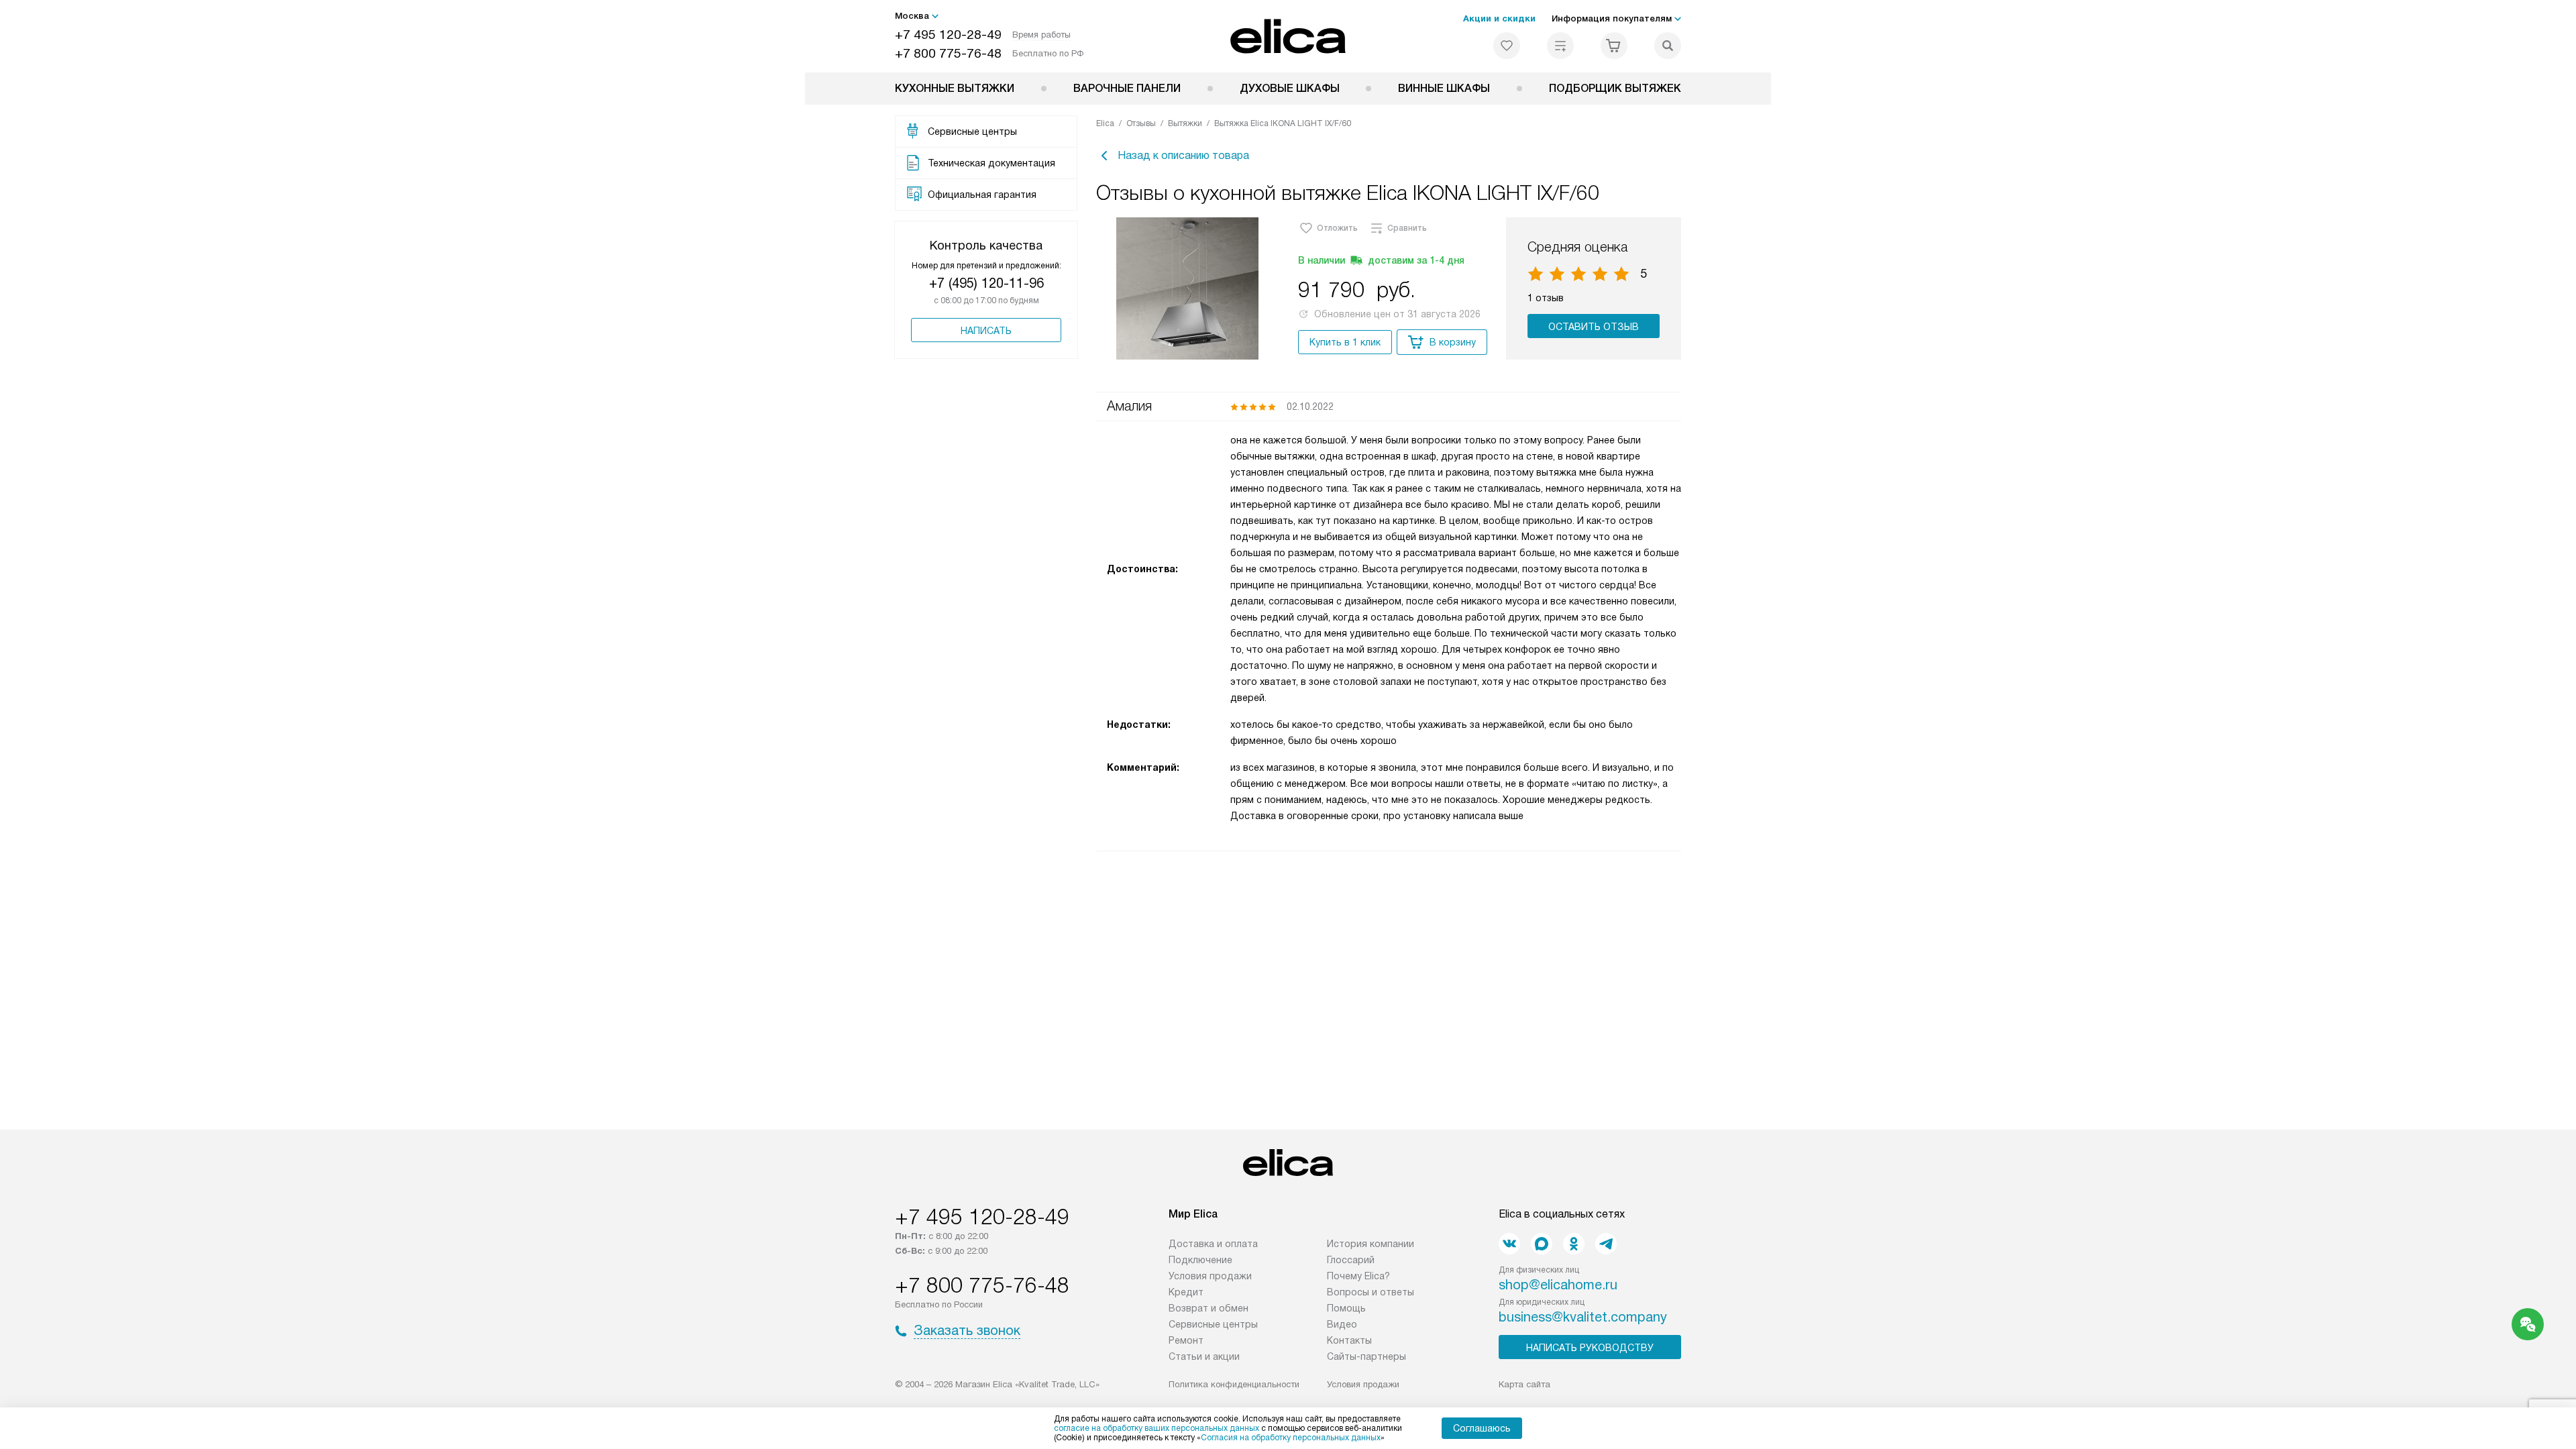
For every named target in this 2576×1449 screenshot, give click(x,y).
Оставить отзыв (1594, 327)
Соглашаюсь (1482, 1428)
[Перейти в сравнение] (1560, 46)
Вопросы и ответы (1371, 1292)
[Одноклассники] (1574, 1244)
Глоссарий (1351, 1260)
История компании (1371, 1244)
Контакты (1349, 1340)
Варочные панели (1127, 88)
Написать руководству (1590, 1348)
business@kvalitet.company (1583, 1317)
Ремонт (1186, 1340)
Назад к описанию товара (1183, 155)
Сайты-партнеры (1366, 1356)
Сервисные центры (1213, 1324)
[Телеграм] (1606, 1244)
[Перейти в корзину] (1614, 46)
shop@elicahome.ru (1558, 1285)
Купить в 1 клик (1345, 342)
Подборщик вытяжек (1615, 88)
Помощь (1346, 1308)
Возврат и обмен (1209, 1308)
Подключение (1200, 1260)
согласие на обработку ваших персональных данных (1157, 1428)
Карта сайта (1524, 1384)
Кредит (1186, 1292)
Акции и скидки (1499, 18)
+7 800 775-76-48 (948, 53)
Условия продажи (1210, 1276)
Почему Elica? (1358, 1276)
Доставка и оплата (1213, 1244)
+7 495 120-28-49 (948, 35)
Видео (1342, 1324)
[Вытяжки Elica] (1288, 36)
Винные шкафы (1444, 88)
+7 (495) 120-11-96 (986, 283)
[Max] (1542, 1244)
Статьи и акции (1204, 1356)
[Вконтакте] (1509, 1244)
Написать (986, 331)
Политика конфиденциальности (1234, 1384)
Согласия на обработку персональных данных (1291, 1438)
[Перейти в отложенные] (1507, 46)
